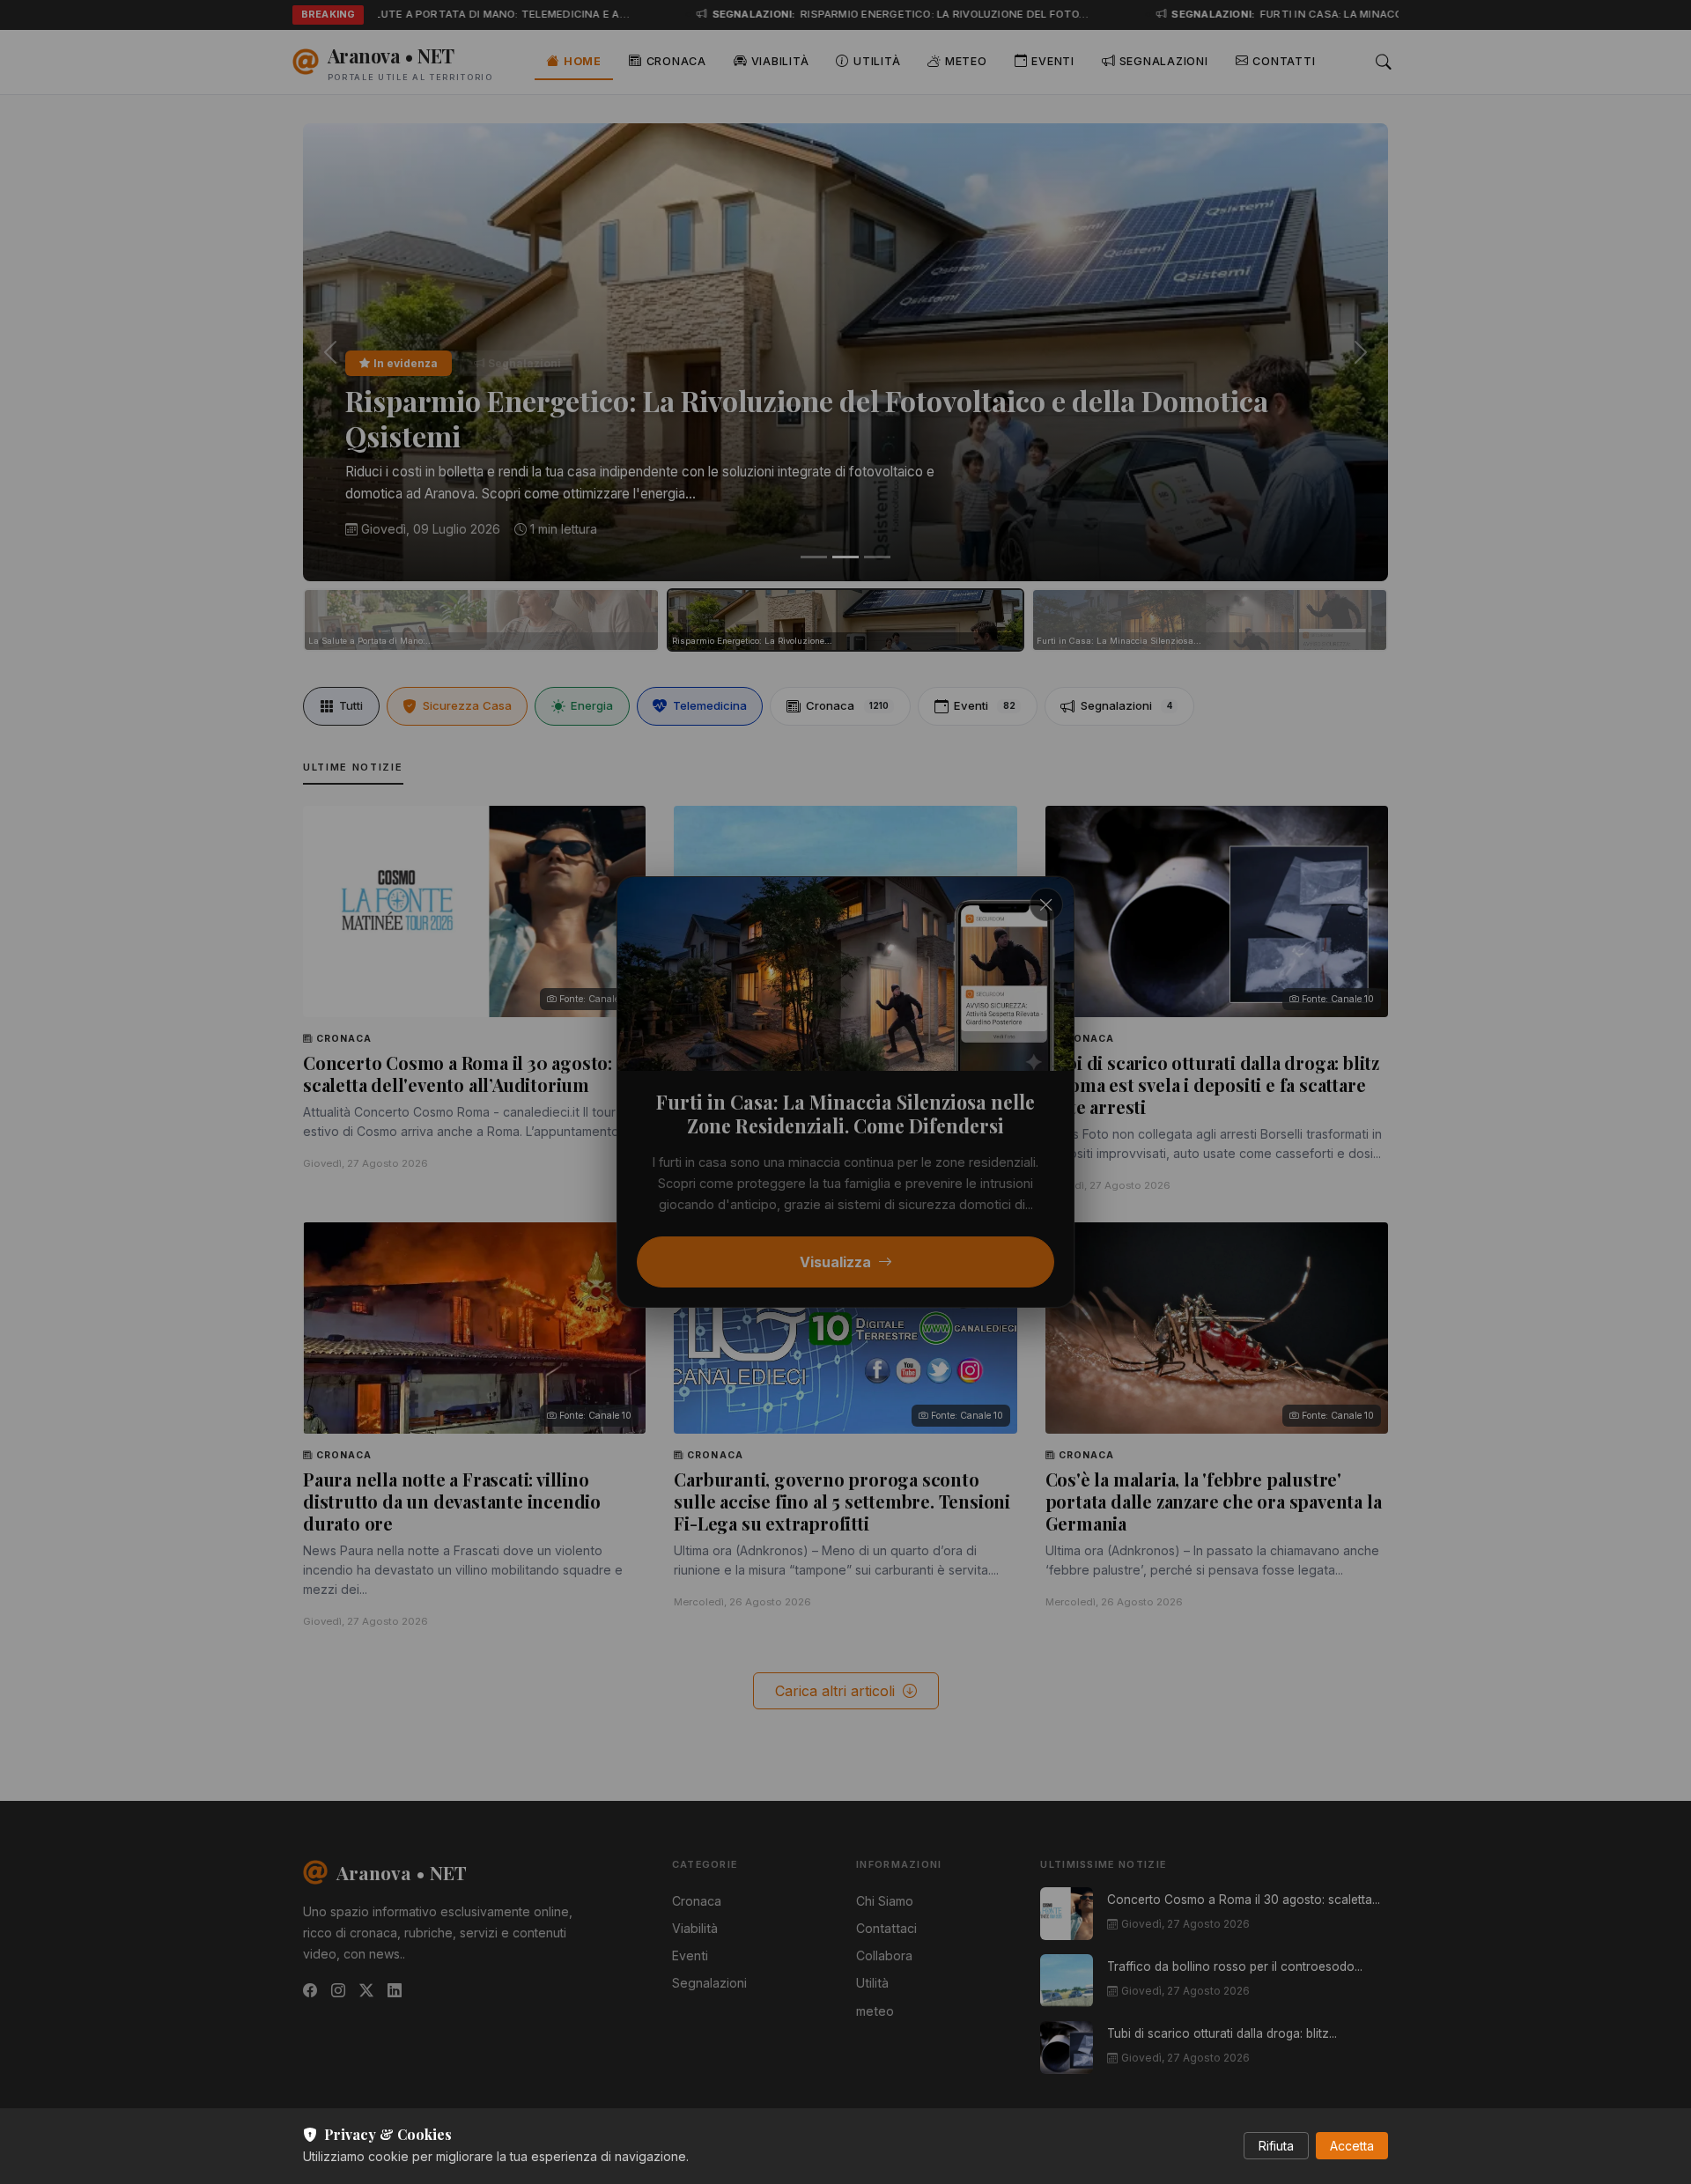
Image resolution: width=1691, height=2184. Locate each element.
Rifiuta (1276, 2146)
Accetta (1352, 2146)
